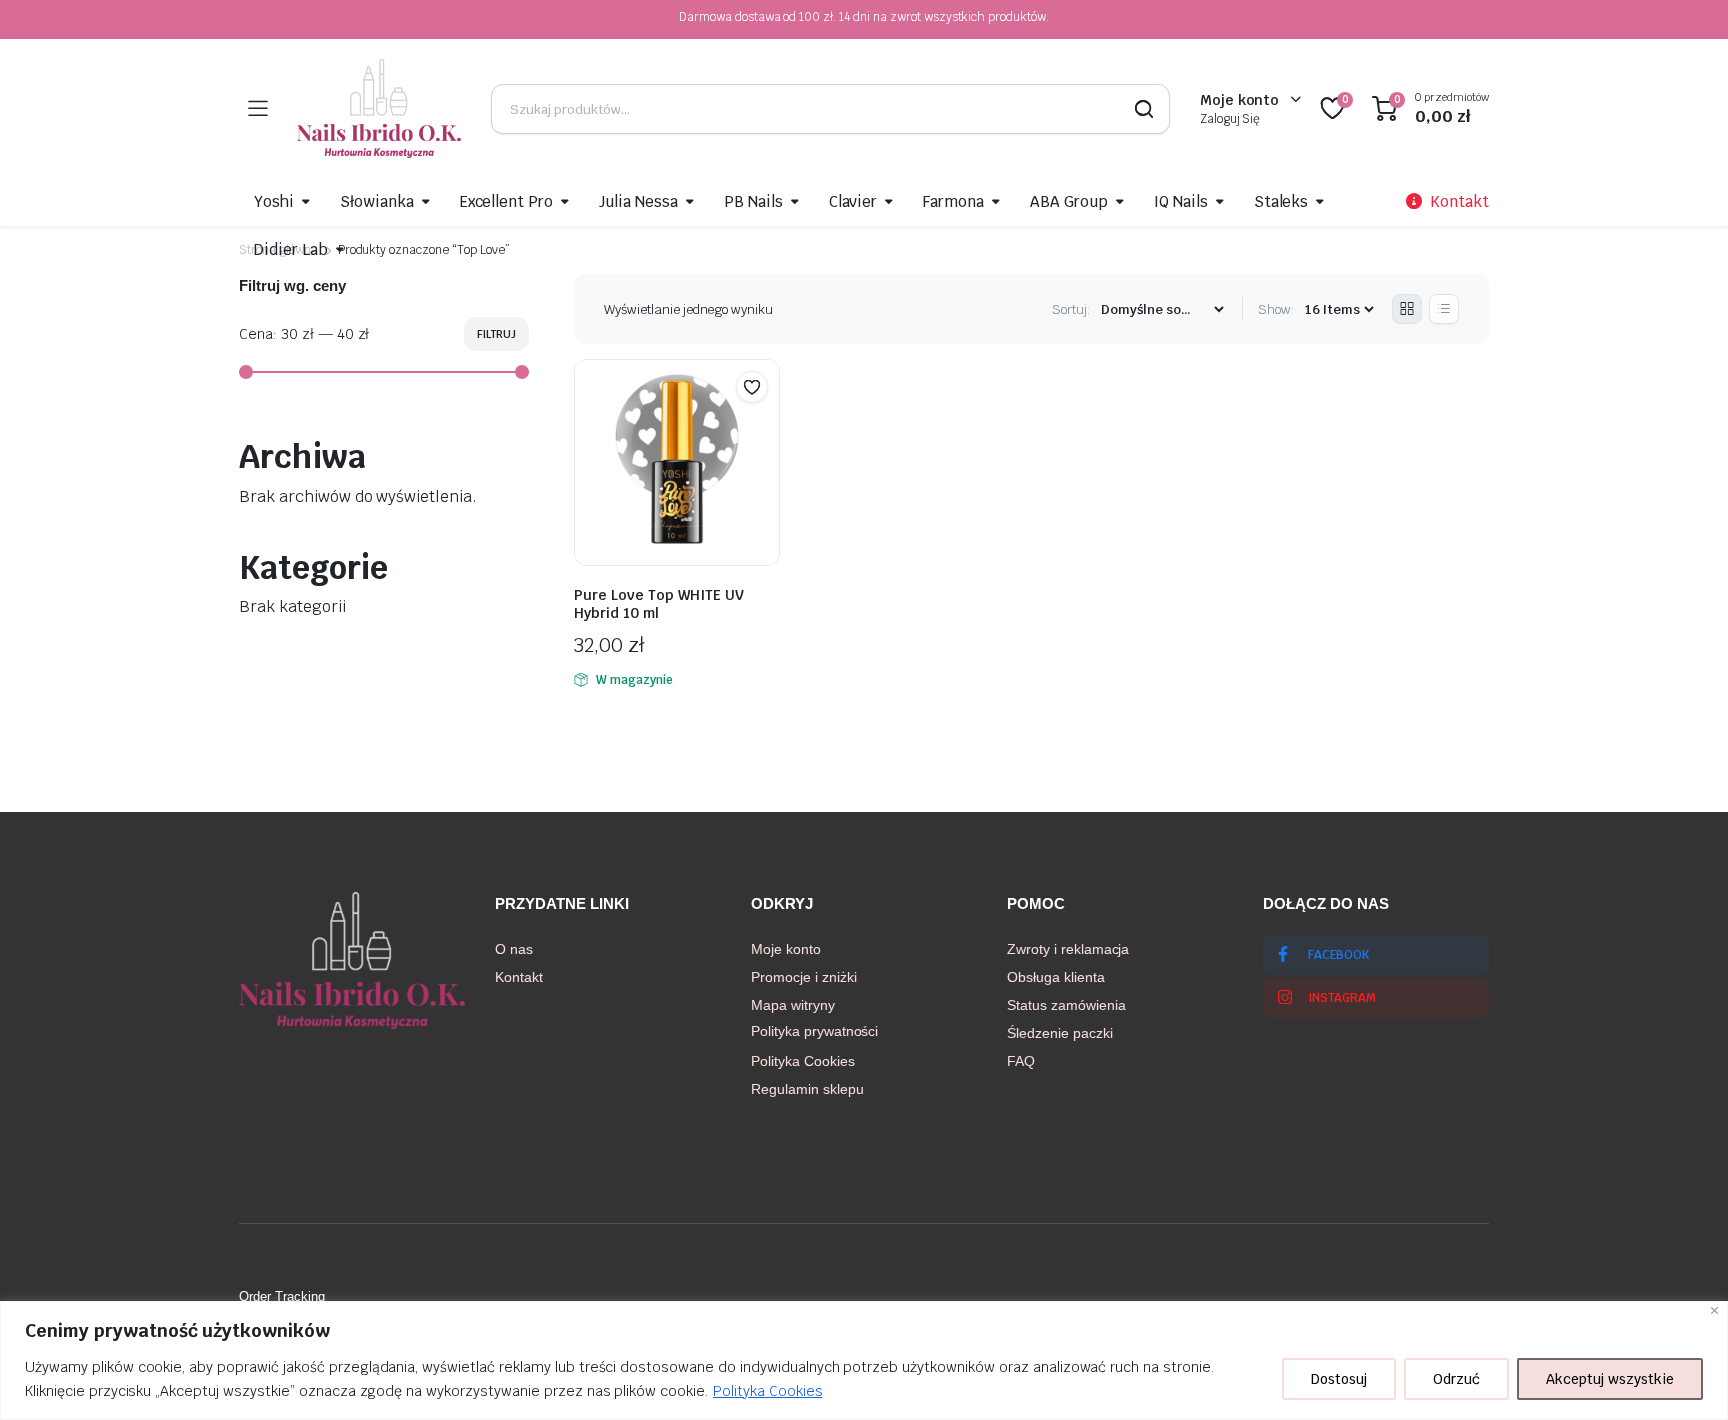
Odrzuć (1456, 1379)
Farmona (953, 201)
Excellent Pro (507, 201)
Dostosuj (1339, 1379)
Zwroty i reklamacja (1068, 949)
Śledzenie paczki (1060, 1033)
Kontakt (519, 977)
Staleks (1281, 201)
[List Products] (1444, 309)
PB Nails (753, 201)
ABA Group (1069, 201)
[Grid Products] (1407, 309)
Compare (762, 426)
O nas (514, 949)
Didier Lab (291, 249)
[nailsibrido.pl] (379, 108)
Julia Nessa (638, 201)
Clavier (853, 201)
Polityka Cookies (768, 1391)
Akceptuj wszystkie (1610, 1379)
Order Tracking (282, 1296)
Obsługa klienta (1056, 977)
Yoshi (274, 201)
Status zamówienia (1066, 1005)
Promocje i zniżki (804, 977)
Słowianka (377, 201)
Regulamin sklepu (807, 1089)
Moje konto (786, 949)
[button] (752, 387)
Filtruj (496, 334)
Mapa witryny (793, 1005)
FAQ (1021, 1061)
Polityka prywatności (814, 1031)
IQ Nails (1181, 201)
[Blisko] (1714, 1310)
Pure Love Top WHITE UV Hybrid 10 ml (659, 604)
